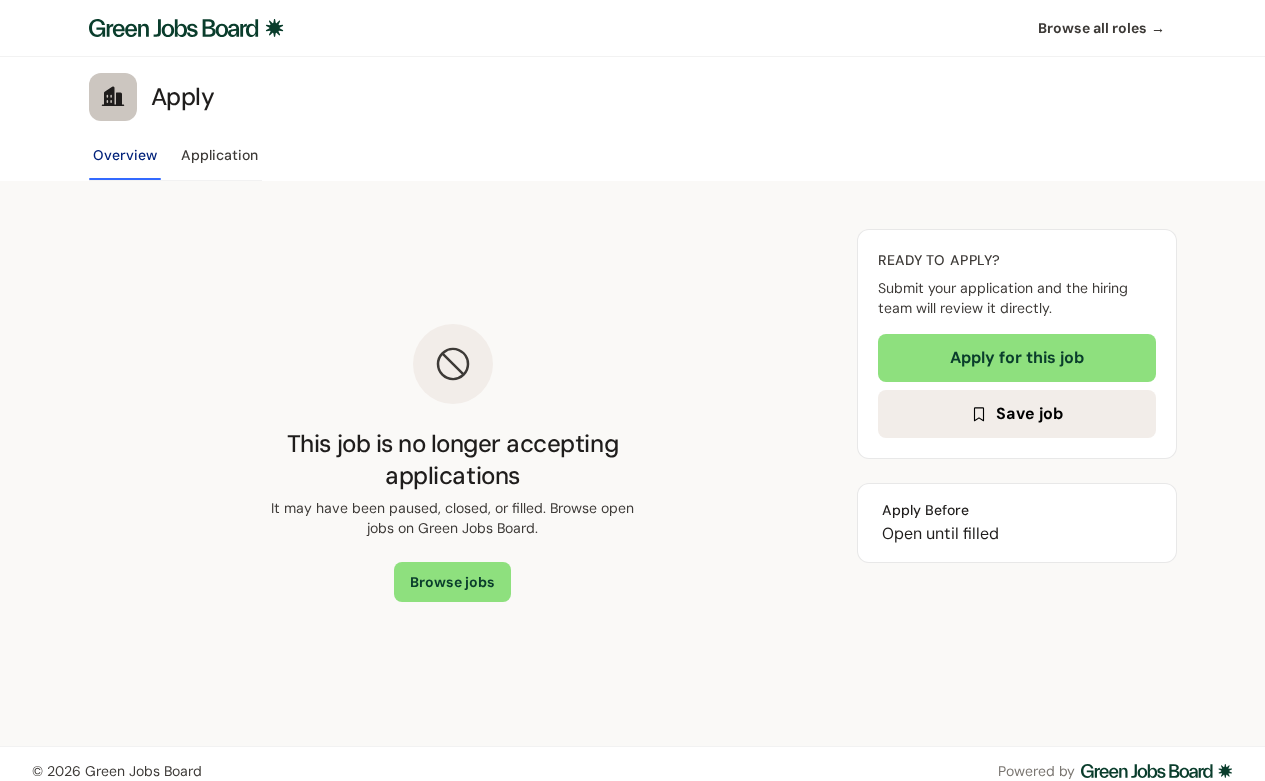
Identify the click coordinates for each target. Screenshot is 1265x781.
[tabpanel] (633, 463)
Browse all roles (1101, 28)
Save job (1029, 413)
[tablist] (175, 161)
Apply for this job (1017, 357)
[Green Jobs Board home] (186, 28)
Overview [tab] (125, 155)
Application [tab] (219, 155)
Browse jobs (452, 582)
